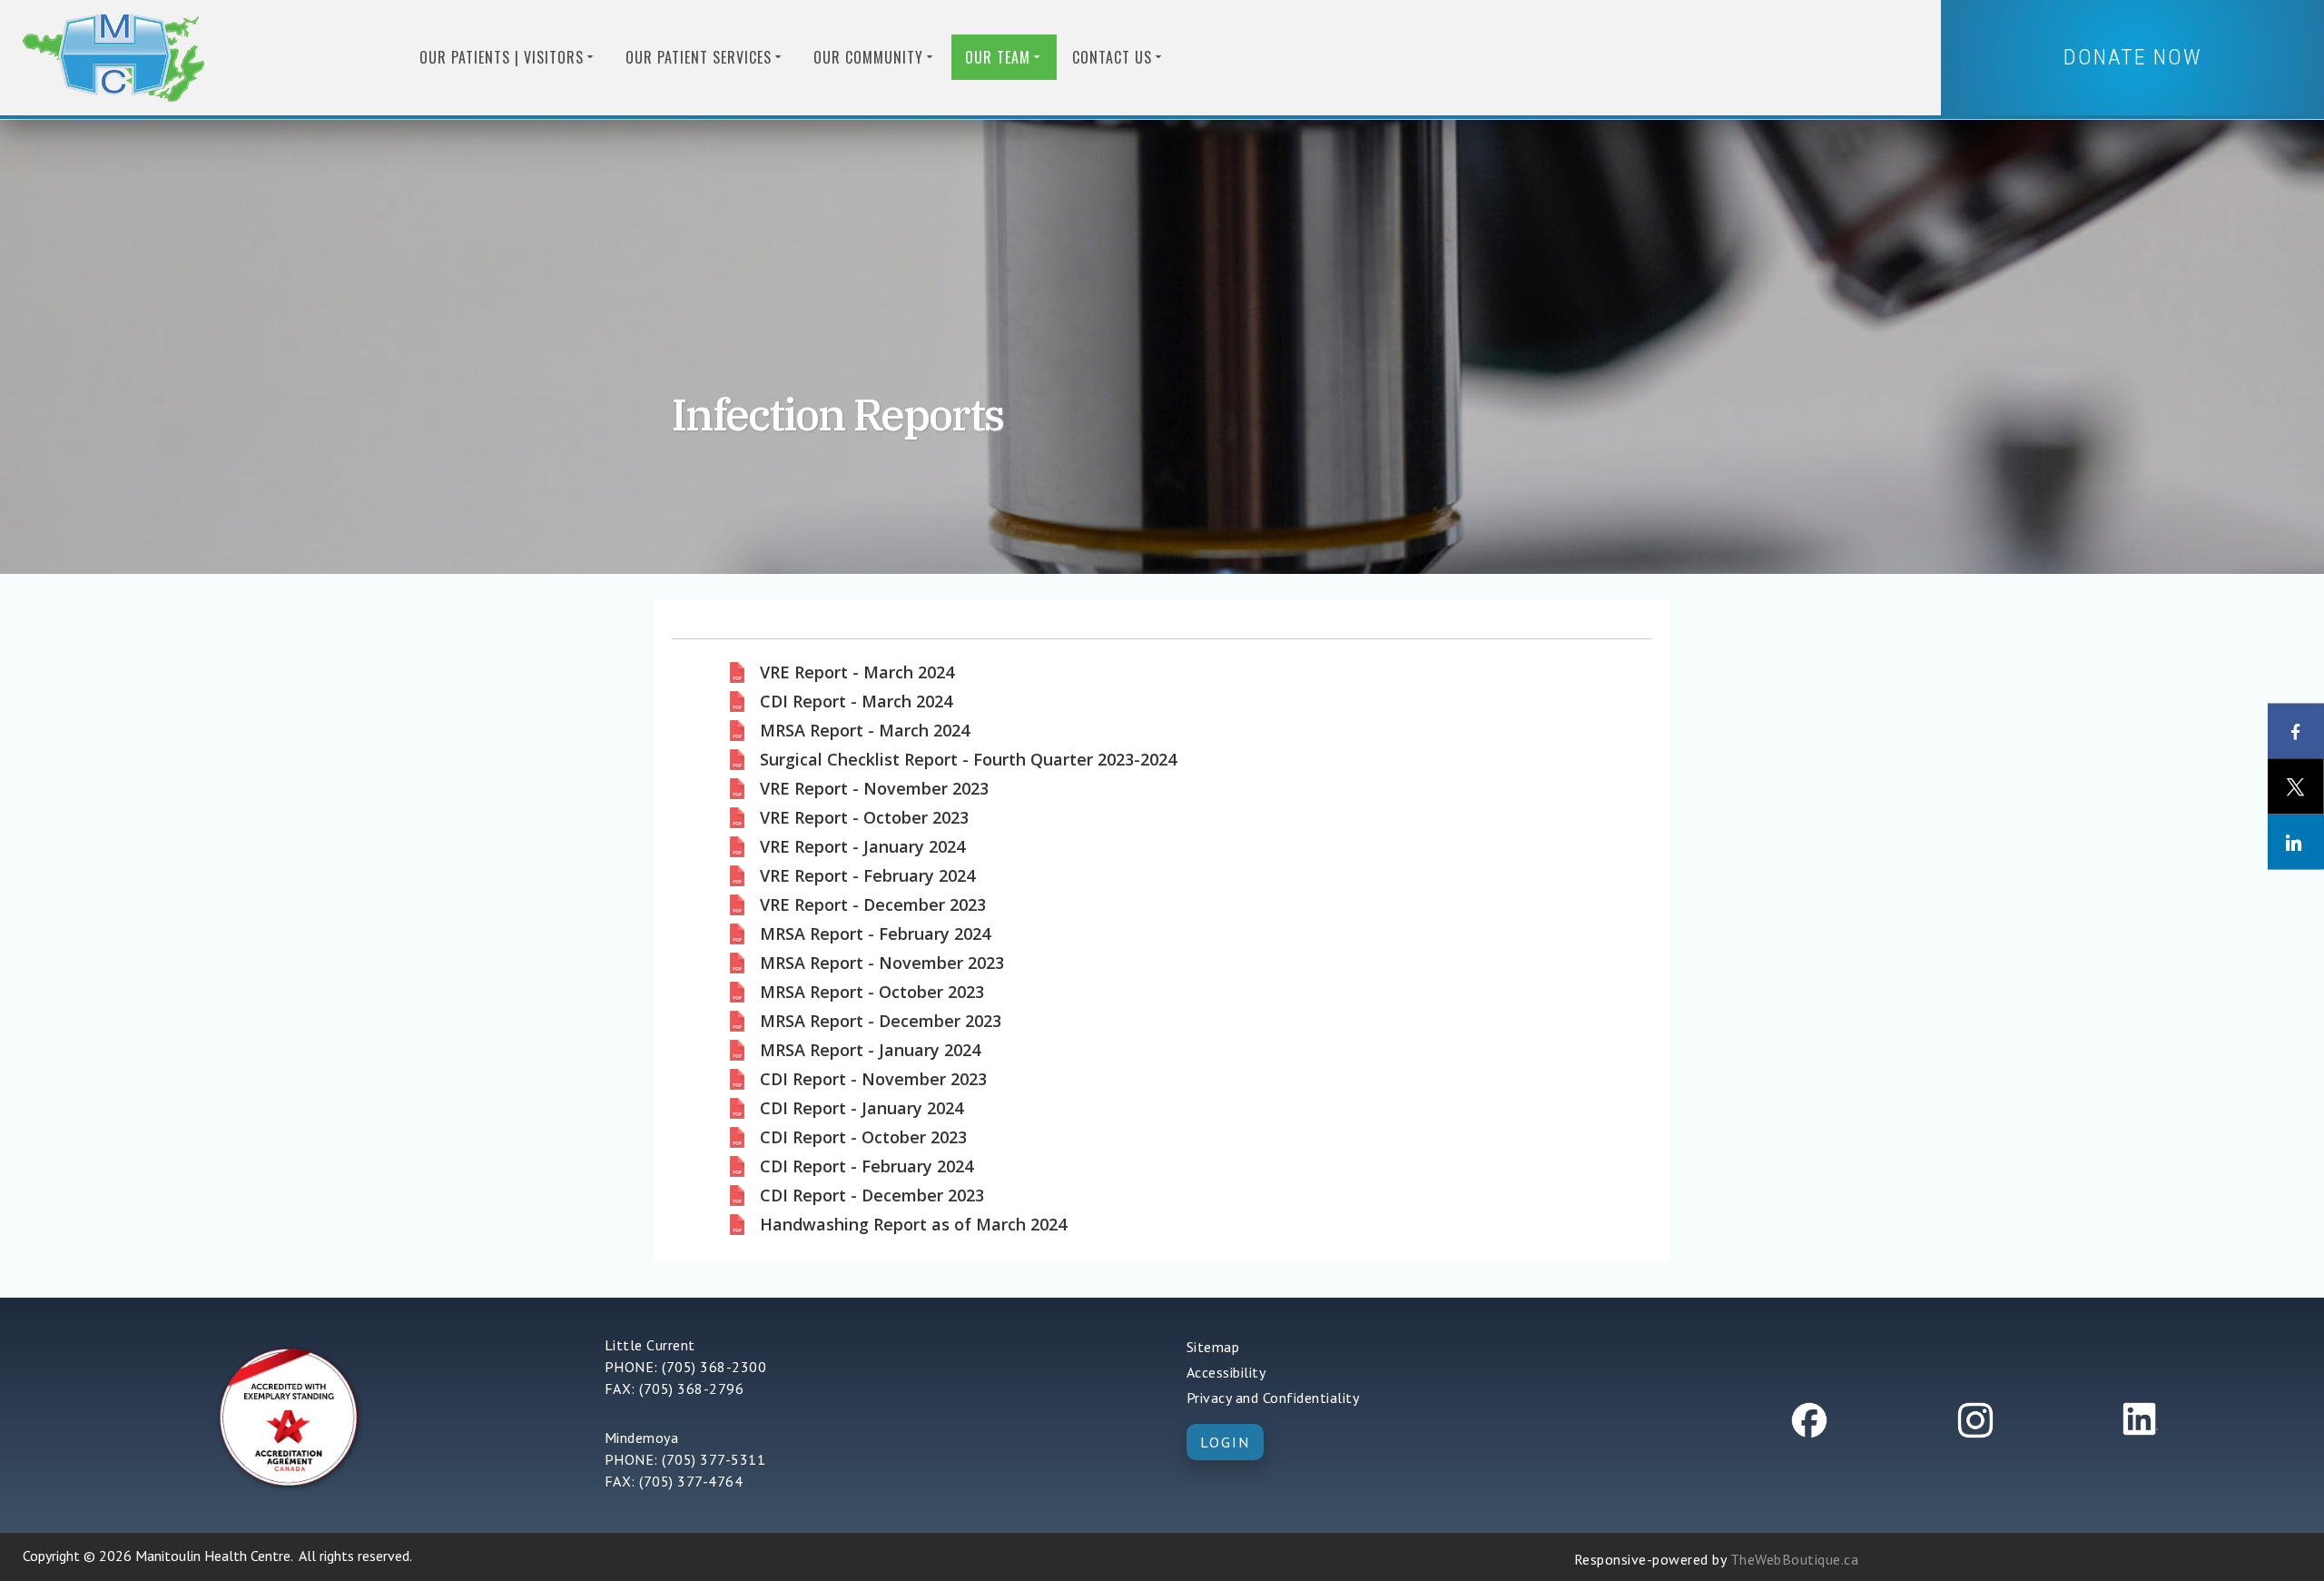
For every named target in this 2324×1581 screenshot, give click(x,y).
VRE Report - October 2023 (864, 818)
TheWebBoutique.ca (1795, 1559)
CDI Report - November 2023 (873, 1080)
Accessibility (1226, 1372)
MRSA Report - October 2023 (872, 993)
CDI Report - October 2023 (863, 1138)
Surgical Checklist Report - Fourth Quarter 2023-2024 (968, 760)
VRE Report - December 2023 (873, 905)
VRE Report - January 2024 (862, 847)
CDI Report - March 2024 (856, 702)
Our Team (998, 57)
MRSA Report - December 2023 (881, 1022)
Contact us (1112, 57)
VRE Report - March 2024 (857, 673)
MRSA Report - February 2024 (875, 934)
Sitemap (1213, 1347)
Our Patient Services (699, 57)
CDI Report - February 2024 (867, 1167)
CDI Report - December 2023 (872, 1196)
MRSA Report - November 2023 (882, 963)
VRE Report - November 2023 (874, 789)
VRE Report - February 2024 (867, 876)
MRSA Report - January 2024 (870, 1051)
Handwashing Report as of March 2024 (913, 1225)
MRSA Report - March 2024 (865, 731)
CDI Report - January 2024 (862, 1109)
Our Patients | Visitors (502, 57)
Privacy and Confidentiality (1273, 1398)
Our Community (868, 57)
